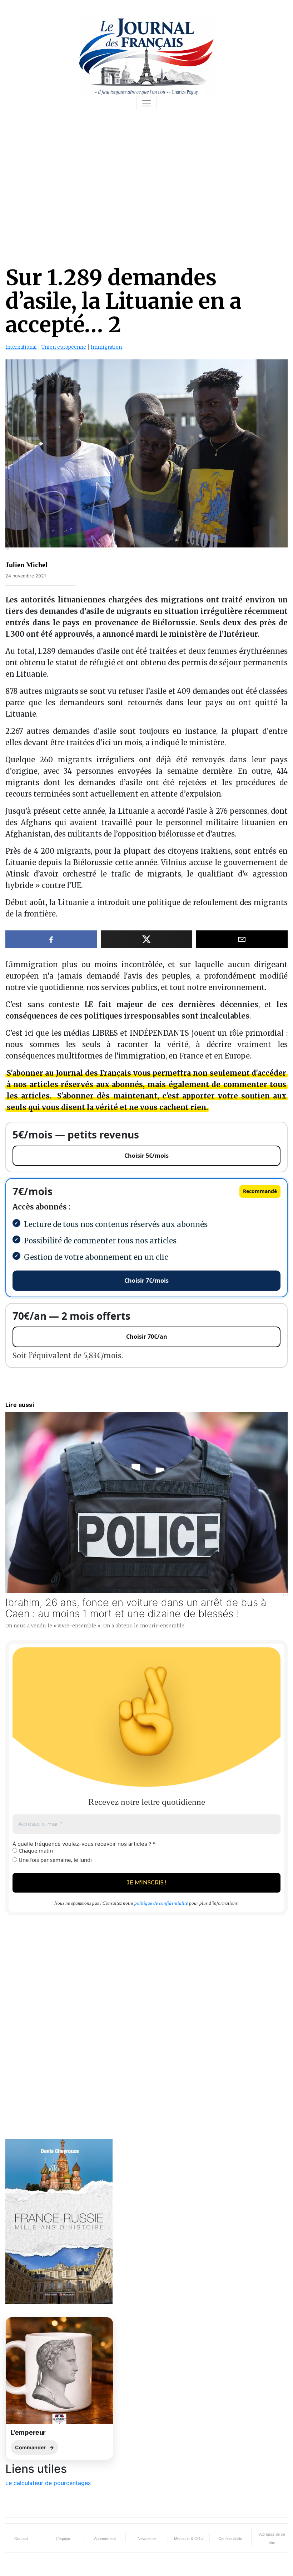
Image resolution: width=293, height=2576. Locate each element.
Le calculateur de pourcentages (48, 2483)
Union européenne (64, 347)
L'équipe (63, 2539)
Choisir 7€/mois (146, 1281)
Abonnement (105, 2539)
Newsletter (147, 2539)
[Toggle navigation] (146, 103)
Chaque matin (35, 1850)
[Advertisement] (146, 177)
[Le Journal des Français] (146, 56)
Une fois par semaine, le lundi (54, 1860)
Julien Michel (26, 565)
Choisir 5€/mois (146, 1156)
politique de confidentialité (161, 1903)
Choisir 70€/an (147, 1337)
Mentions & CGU (189, 2539)
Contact (21, 2539)
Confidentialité (230, 2539)
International (21, 347)
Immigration (106, 347)
